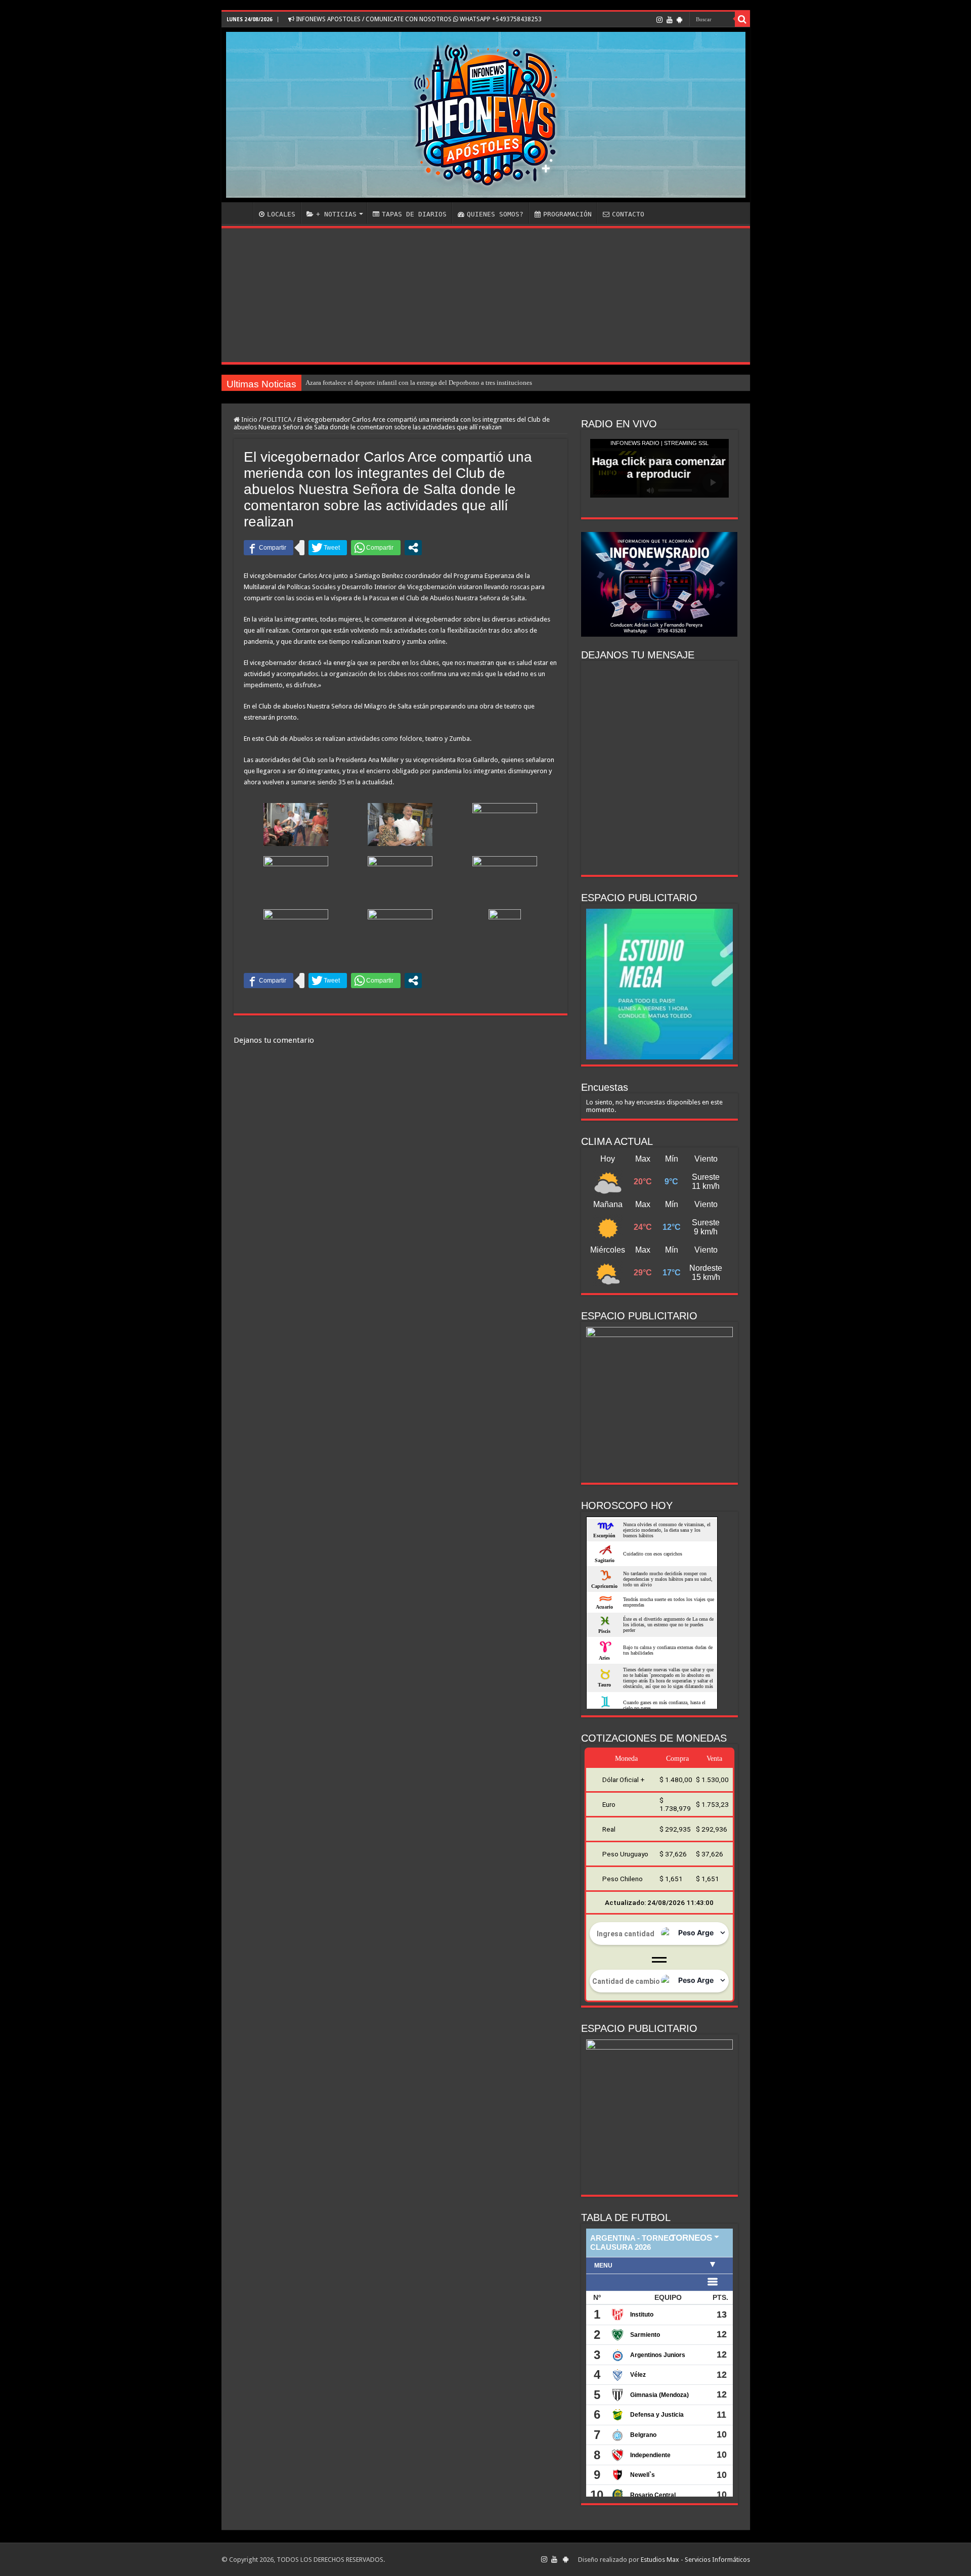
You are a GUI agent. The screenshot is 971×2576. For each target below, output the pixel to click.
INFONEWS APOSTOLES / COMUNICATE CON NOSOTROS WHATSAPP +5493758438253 (418, 19)
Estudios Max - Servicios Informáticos (695, 2560)
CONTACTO (628, 214)
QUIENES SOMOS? (495, 214)
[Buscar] (742, 19)
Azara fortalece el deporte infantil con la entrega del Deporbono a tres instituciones (419, 383)
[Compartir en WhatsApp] (376, 548)
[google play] (679, 20)
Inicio (249, 419)
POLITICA (277, 419)
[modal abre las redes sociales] (413, 548)
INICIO (240, 213)
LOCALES (281, 214)
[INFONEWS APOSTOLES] (486, 115)
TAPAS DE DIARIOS (414, 214)
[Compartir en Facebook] (269, 548)
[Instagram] (659, 20)
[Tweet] (328, 548)
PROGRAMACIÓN (567, 214)
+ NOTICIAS (336, 214)
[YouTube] (670, 20)
